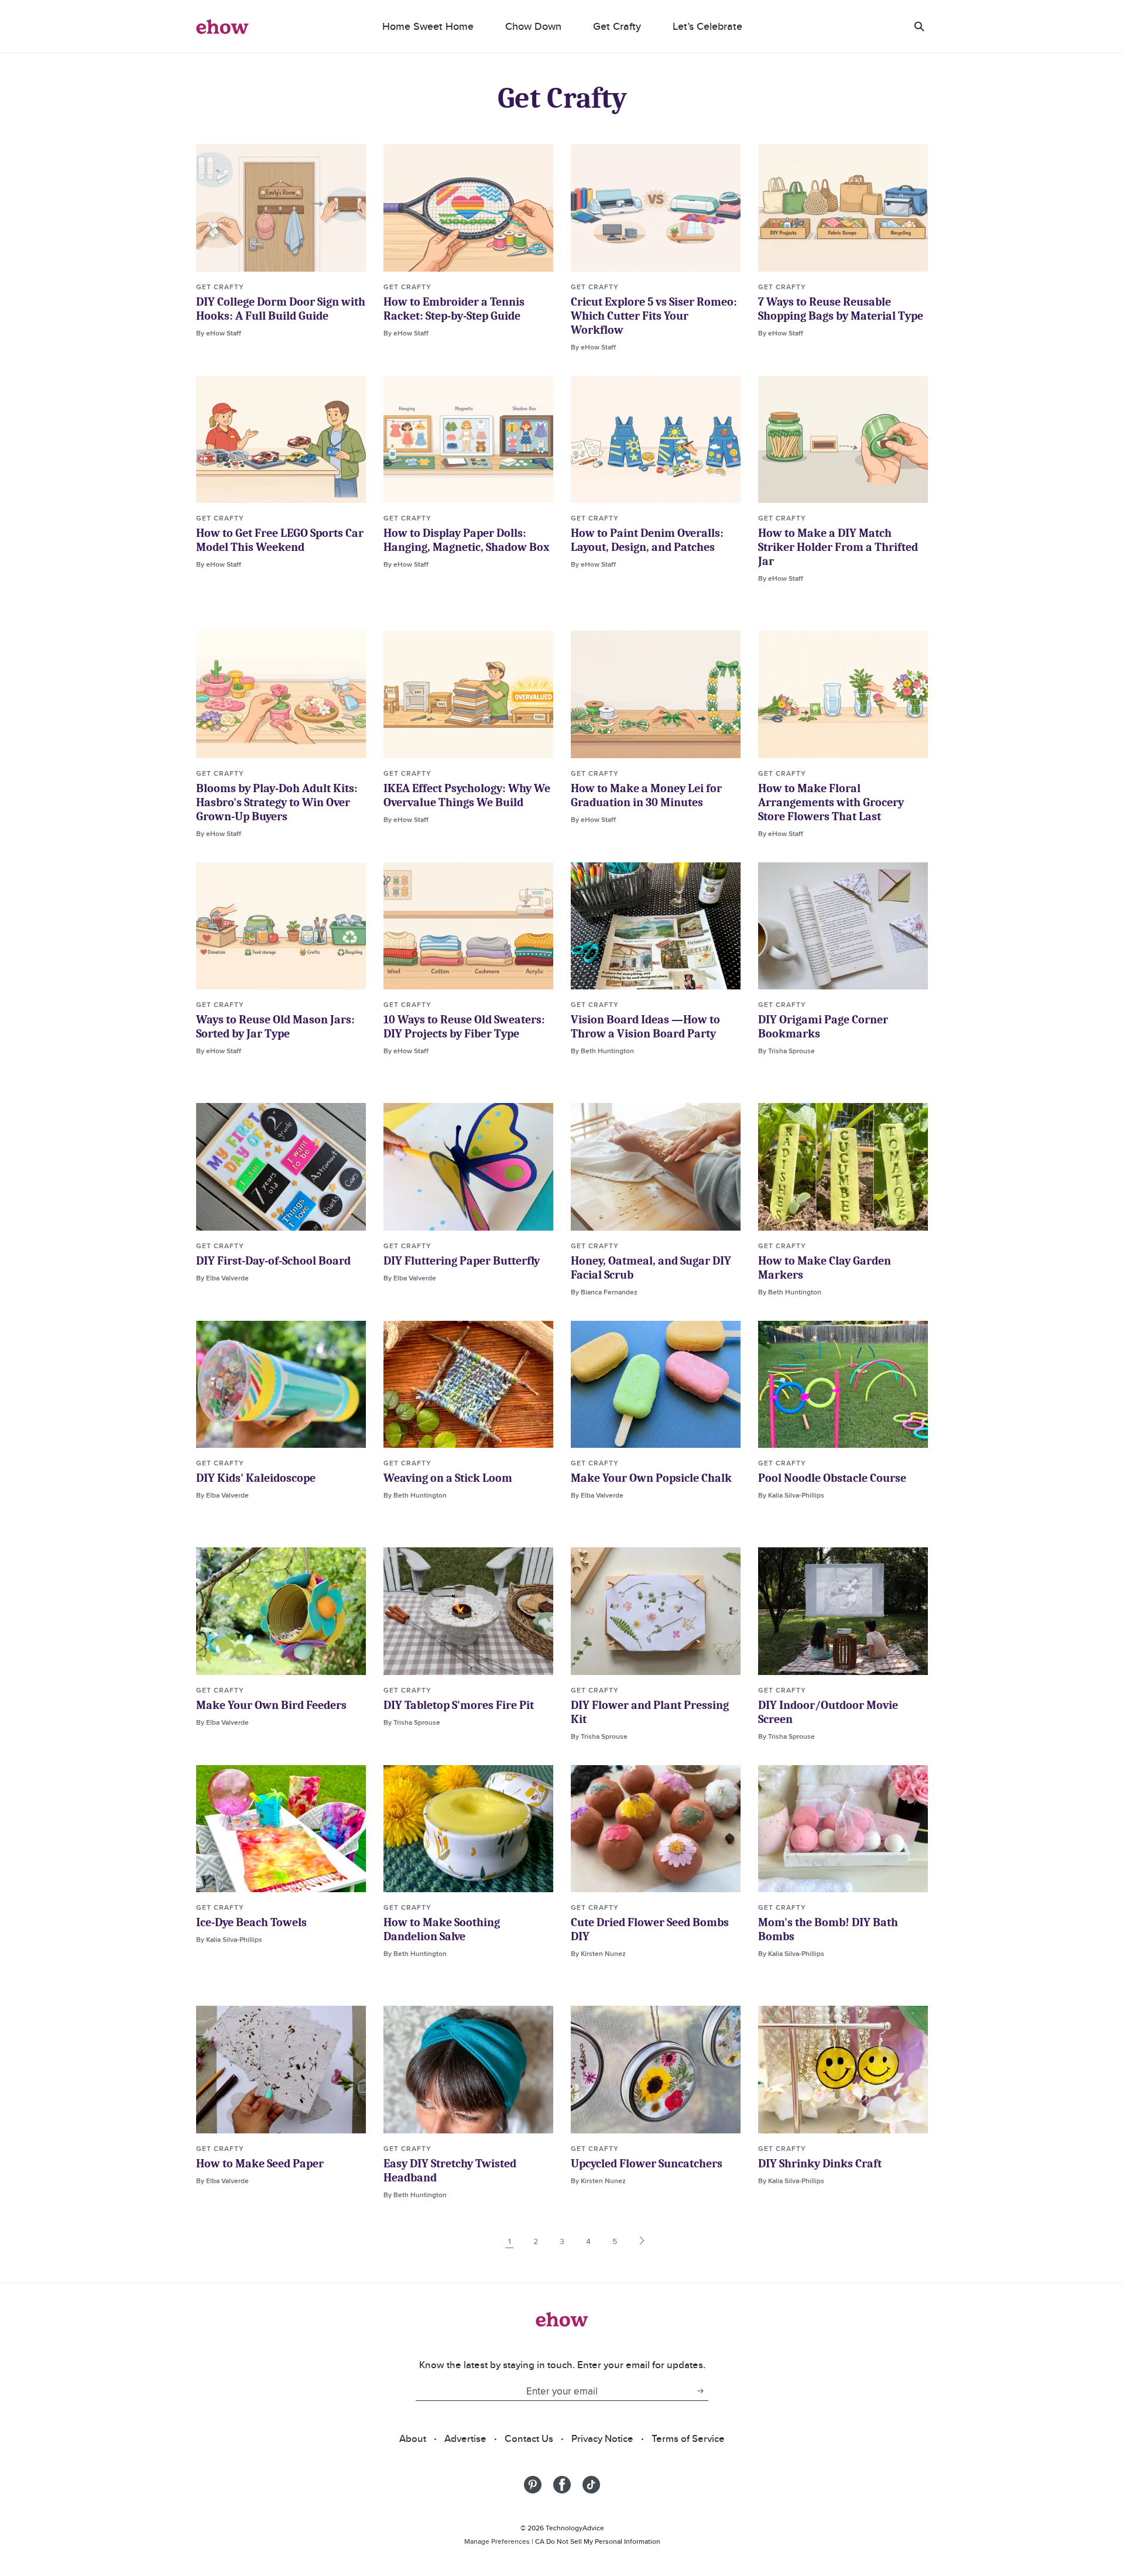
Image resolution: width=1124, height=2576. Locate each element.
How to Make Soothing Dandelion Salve (442, 1929)
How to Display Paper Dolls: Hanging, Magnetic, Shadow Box (467, 540)
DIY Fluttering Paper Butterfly (462, 1261)
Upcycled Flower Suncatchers (647, 2164)
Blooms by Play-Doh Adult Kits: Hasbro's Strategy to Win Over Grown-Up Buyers (277, 802)
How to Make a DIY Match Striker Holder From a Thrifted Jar (838, 547)
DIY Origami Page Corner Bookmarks (823, 1027)
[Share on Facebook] (562, 2485)
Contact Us (529, 2438)
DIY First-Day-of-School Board (273, 1261)
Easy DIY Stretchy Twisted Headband (450, 2171)
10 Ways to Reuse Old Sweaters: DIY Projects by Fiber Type (464, 1027)
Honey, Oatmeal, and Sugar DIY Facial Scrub (651, 1268)
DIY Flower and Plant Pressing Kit (650, 1712)
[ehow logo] (222, 26)
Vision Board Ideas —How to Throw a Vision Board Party (645, 1027)
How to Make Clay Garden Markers (825, 1268)
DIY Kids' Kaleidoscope (256, 1478)
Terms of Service (688, 2438)
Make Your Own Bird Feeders (271, 1705)
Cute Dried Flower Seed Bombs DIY (650, 1929)
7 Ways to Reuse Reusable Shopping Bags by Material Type (841, 309)
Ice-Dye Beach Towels (251, 1922)
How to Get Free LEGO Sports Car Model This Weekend (280, 540)
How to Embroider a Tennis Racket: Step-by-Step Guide (454, 309)
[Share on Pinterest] (533, 2485)
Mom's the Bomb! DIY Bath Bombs (828, 1929)
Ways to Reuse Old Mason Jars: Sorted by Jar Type (275, 1027)
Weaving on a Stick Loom (448, 1478)
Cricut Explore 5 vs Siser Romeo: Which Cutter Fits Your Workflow (654, 316)
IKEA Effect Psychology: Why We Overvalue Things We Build (467, 795)
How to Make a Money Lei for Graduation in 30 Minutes (646, 795)
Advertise (465, 2438)
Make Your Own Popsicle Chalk (651, 1478)
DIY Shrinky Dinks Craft (820, 2164)
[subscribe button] (700, 2391)
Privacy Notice (602, 2438)
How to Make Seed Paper (260, 2164)
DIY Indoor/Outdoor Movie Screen (828, 1712)
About (413, 2438)
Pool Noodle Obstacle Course (832, 1478)
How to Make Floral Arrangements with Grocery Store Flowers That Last (831, 802)
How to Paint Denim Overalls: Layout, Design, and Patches (647, 540)
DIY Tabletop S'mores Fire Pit (459, 1705)
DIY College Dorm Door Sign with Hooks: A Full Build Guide (281, 309)
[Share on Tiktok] (591, 2485)
